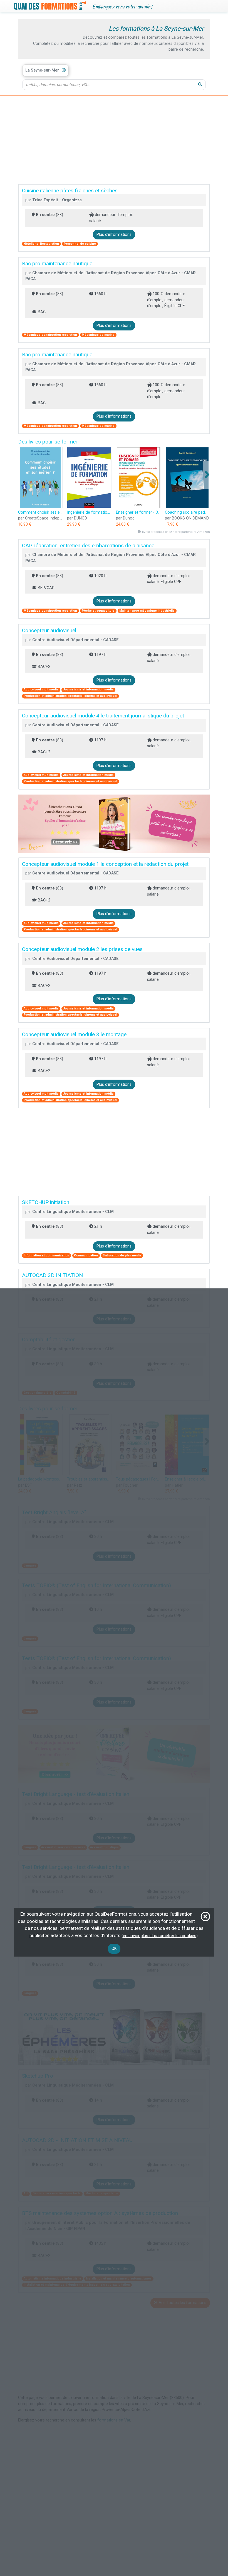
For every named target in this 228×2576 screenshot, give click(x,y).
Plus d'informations (114, 235)
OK (114, 1949)
